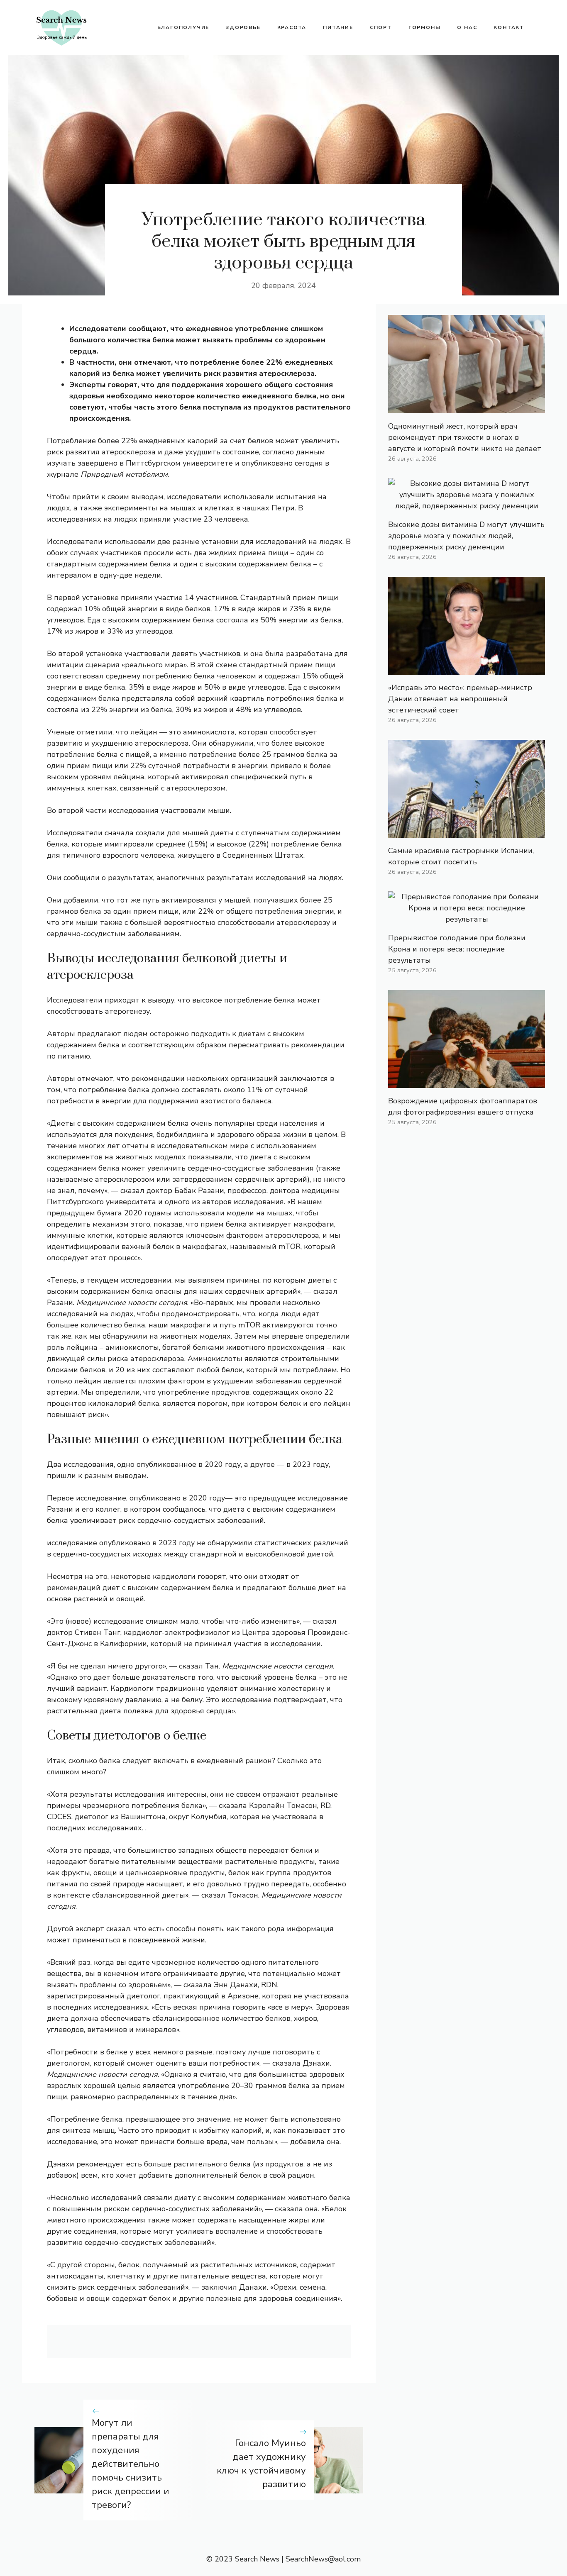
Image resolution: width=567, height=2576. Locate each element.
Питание (338, 27)
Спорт (381, 27)
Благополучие (183, 27)
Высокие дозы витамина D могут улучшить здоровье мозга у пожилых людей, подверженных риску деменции (466, 536)
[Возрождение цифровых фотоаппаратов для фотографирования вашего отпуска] (467, 1082)
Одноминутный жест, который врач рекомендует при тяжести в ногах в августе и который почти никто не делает (465, 437)
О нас (467, 27)
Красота (292, 27)
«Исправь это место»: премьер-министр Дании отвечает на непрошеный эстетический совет (460, 699)
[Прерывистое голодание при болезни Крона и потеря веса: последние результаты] (467, 919)
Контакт (509, 27)
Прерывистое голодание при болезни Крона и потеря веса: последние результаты (457, 949)
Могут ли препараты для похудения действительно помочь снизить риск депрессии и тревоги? (131, 2464)
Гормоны (425, 27)
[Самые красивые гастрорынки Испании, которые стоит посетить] (467, 832)
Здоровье (243, 27)
